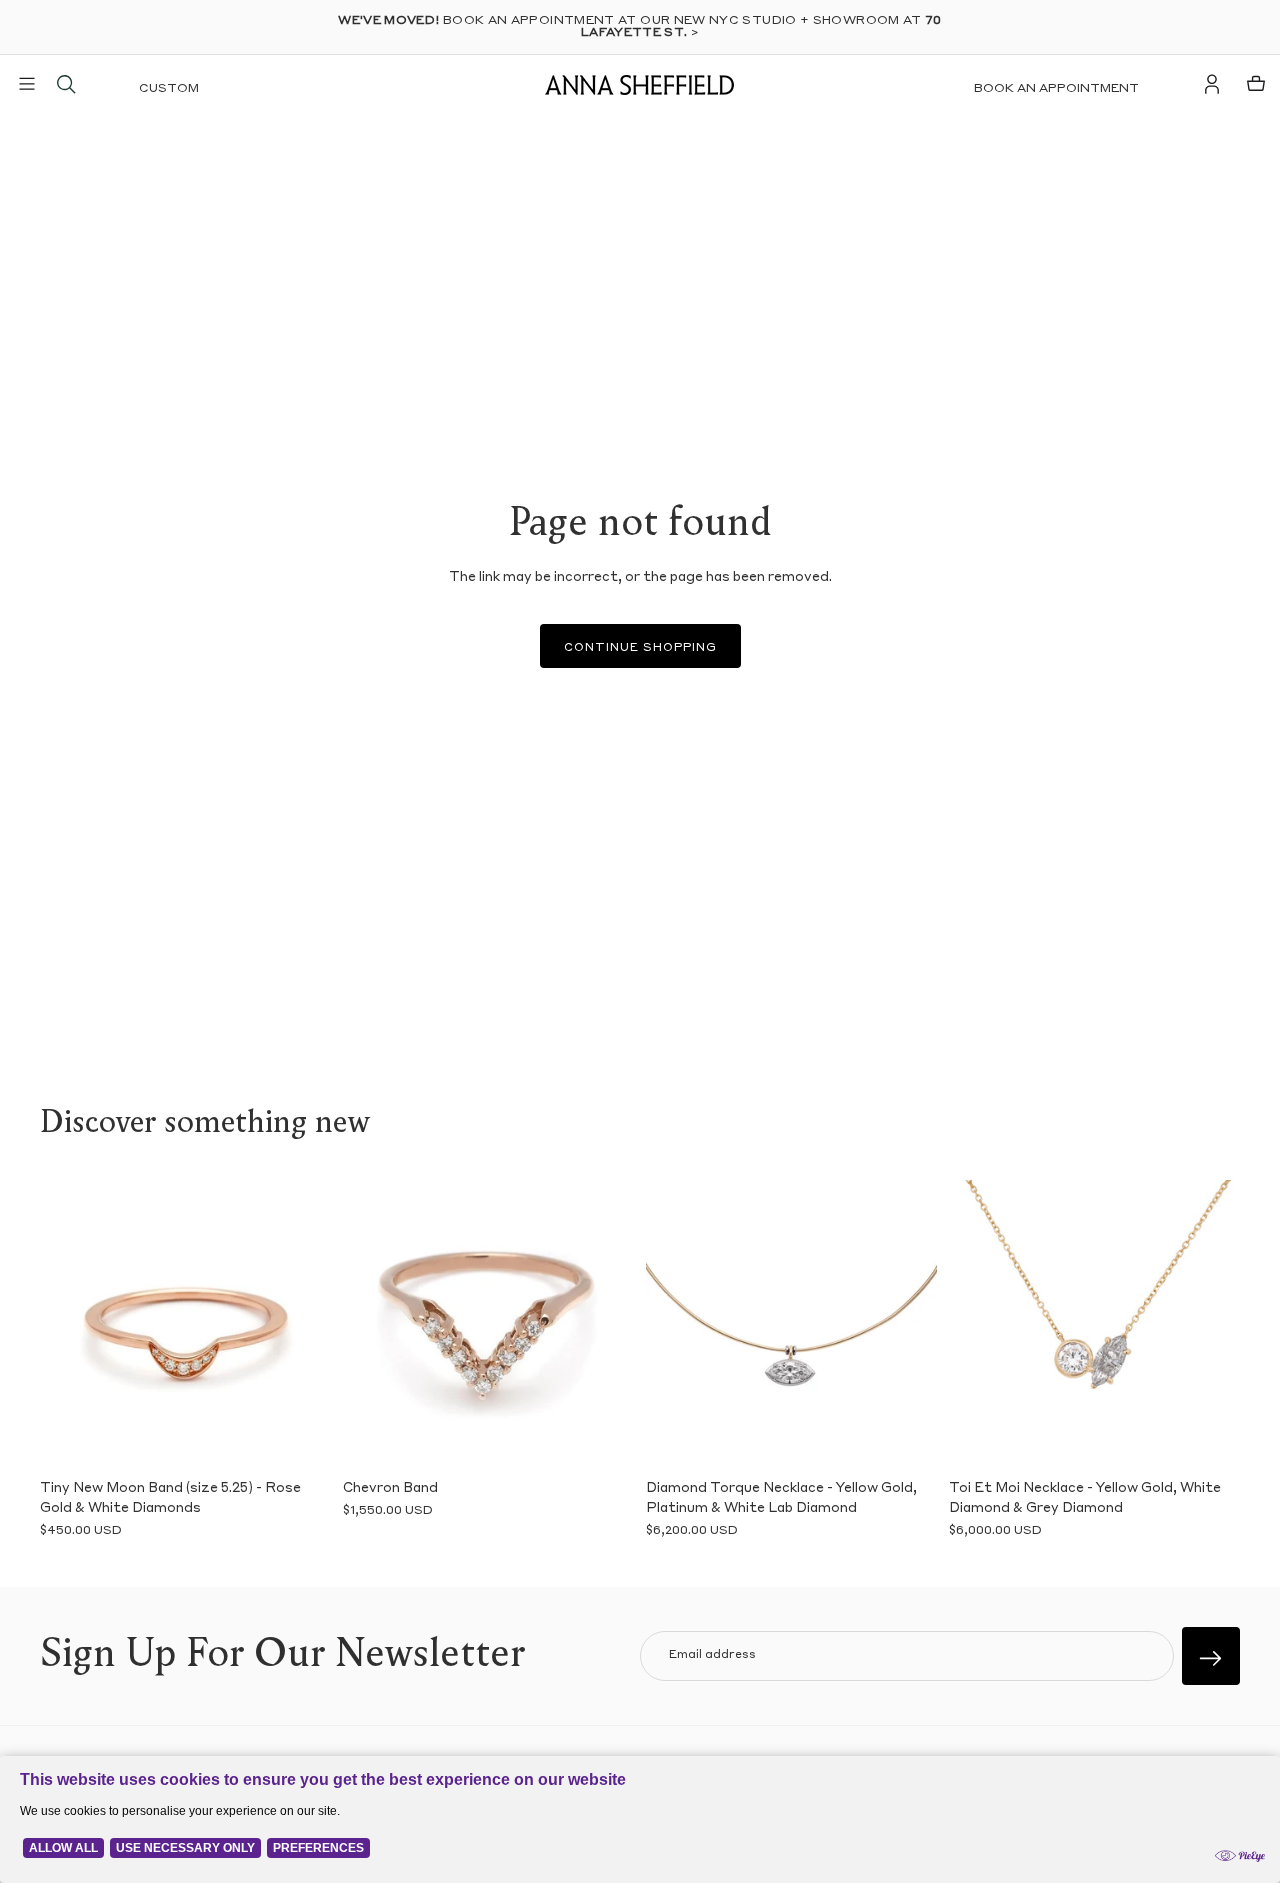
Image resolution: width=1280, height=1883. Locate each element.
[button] (70, 1325)
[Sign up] (1211, 1656)
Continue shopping (640, 648)
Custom (169, 89)
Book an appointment (1056, 89)
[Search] (66, 84)
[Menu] (27, 84)
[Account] (1212, 84)
